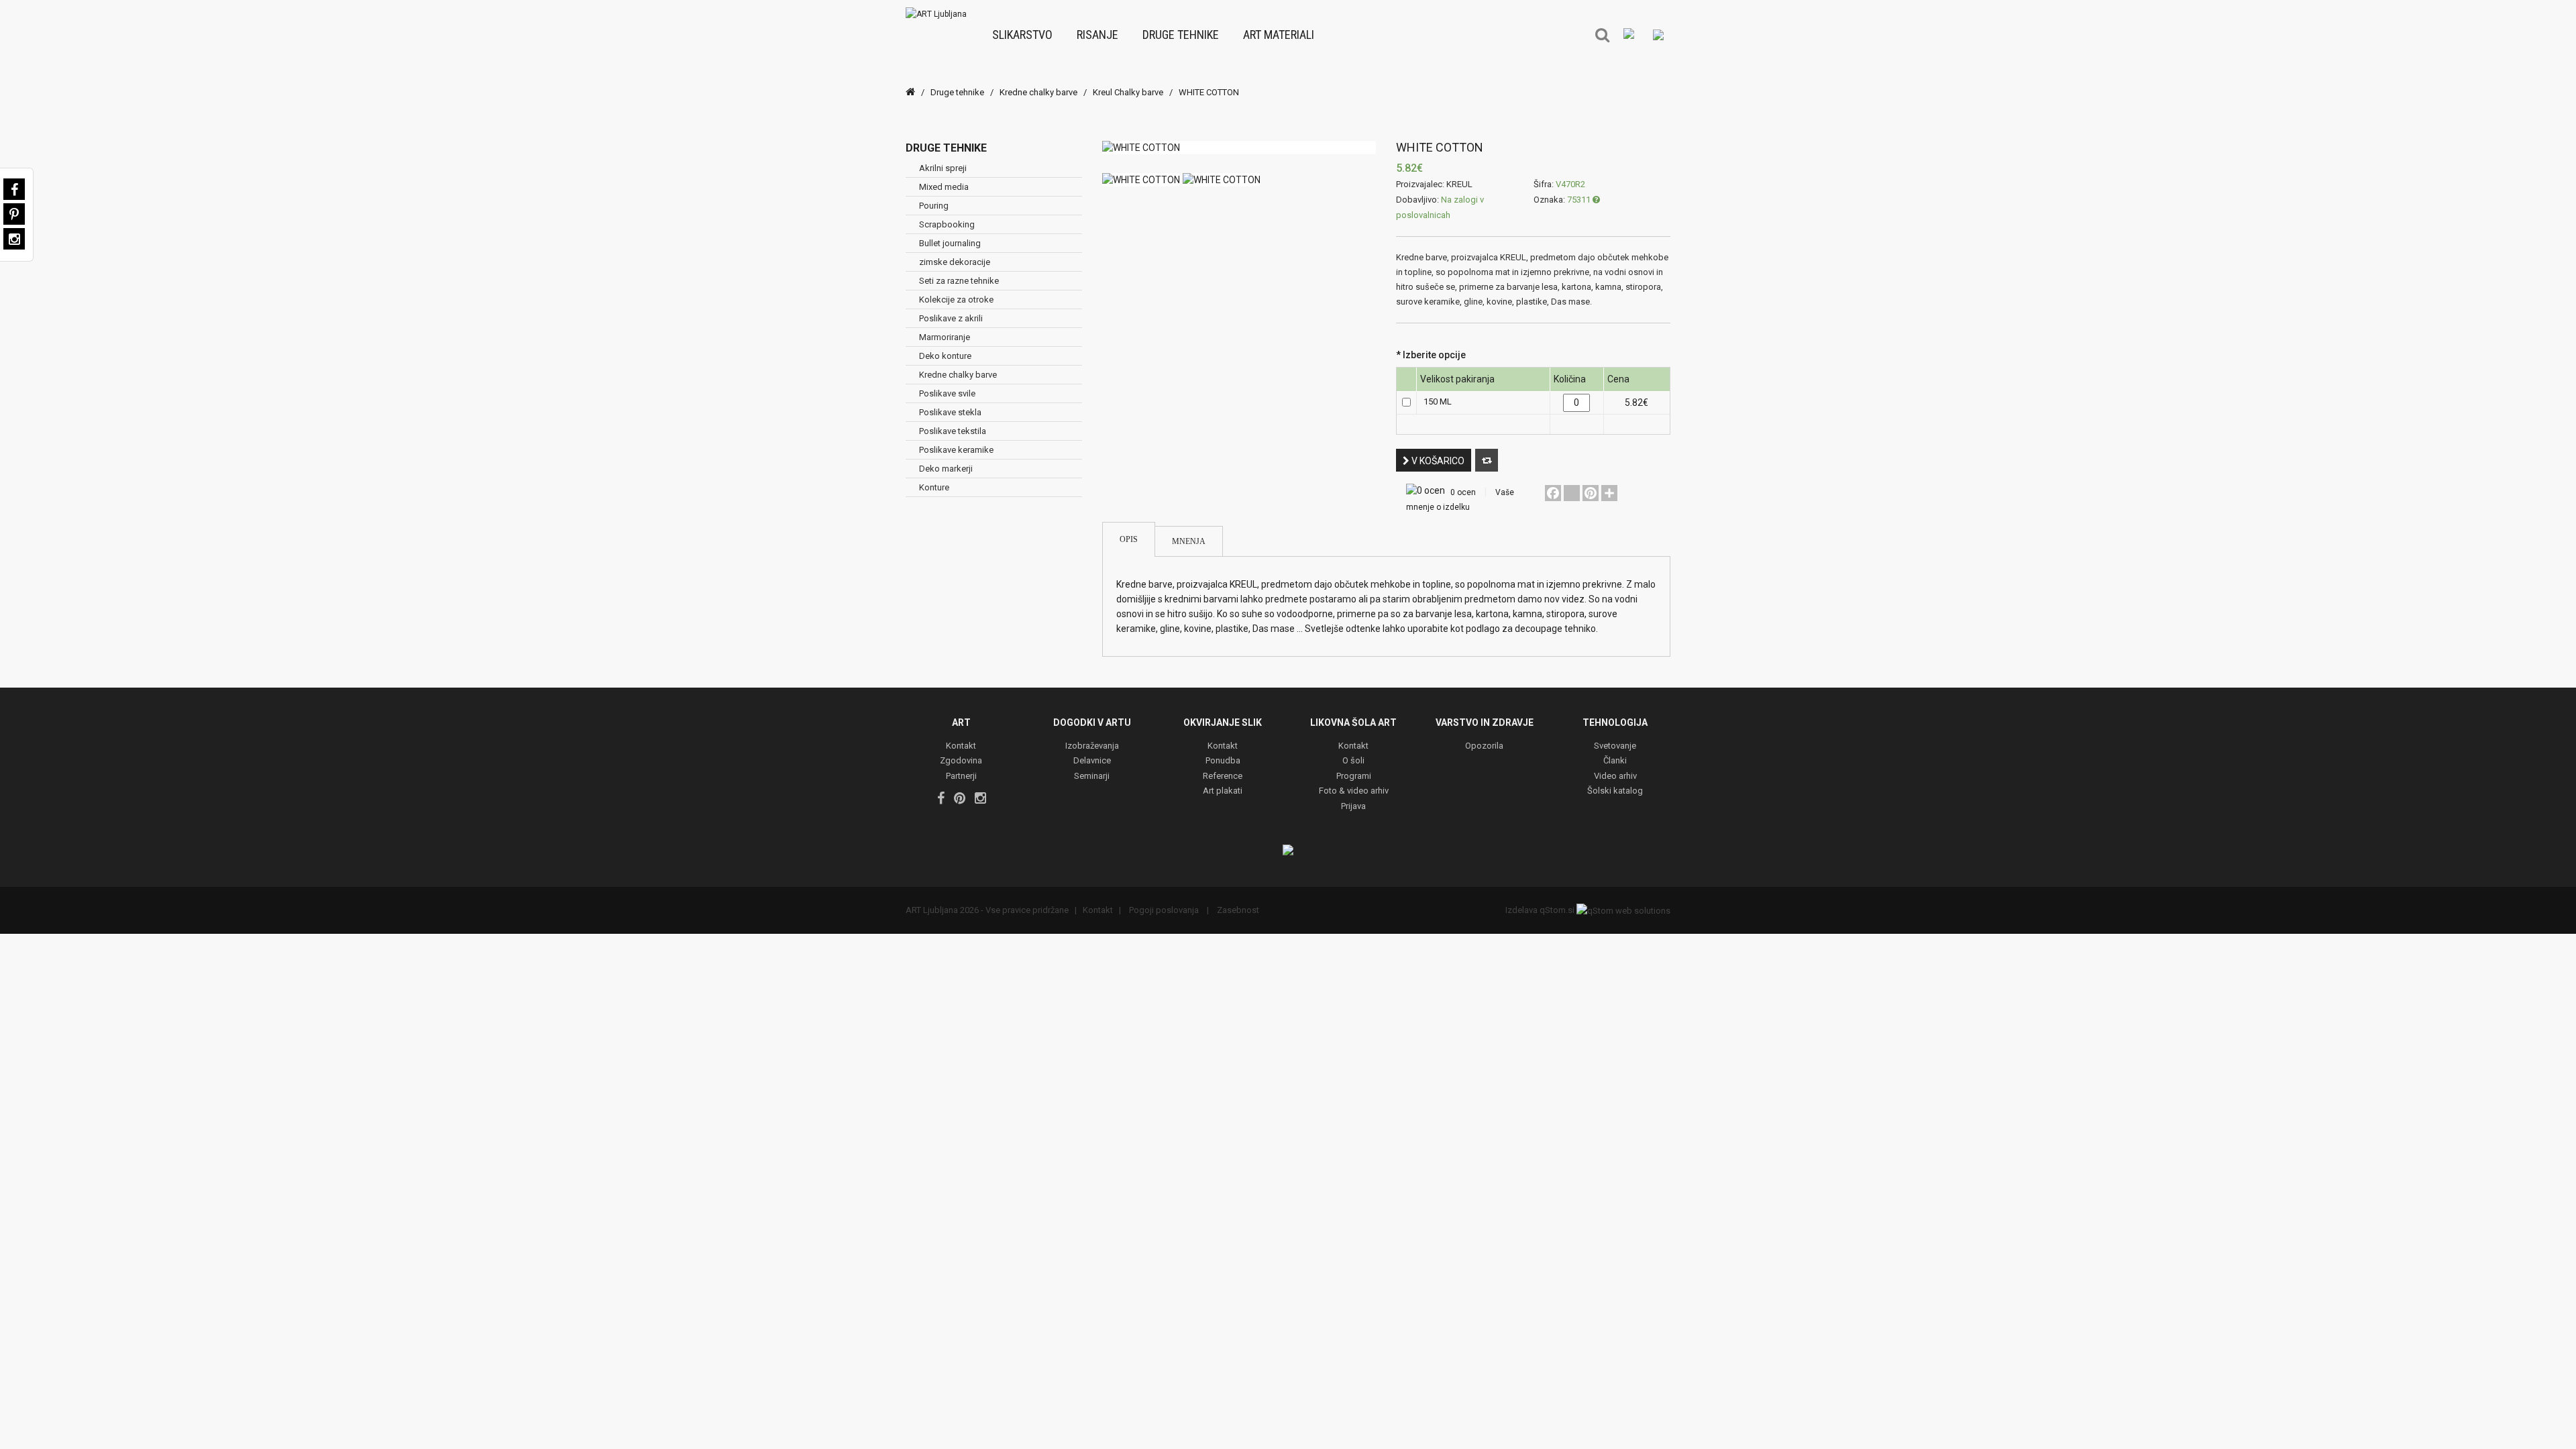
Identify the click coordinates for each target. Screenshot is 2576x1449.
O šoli (1353, 761)
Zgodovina (961, 761)
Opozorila (1484, 746)
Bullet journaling (950, 243)
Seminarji (1092, 776)
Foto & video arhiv (1354, 791)
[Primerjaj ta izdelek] (1487, 460)
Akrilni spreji (943, 168)
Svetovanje (1615, 746)
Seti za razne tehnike (959, 281)
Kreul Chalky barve (1128, 92)
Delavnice (1092, 761)
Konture (934, 487)
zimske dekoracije (955, 262)
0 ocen (1463, 492)
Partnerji (961, 776)
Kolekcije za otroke (956, 300)
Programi (1354, 776)
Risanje (1097, 35)
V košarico (1437, 461)
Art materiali (1279, 35)
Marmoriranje (945, 337)
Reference (1223, 776)
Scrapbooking (947, 224)
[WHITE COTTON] (1239, 148)
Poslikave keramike (956, 450)
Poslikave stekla (950, 412)
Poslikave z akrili (951, 318)
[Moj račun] (1658, 34)
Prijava (1353, 807)
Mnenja (1189, 541)
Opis (1129, 539)
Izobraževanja (1092, 746)
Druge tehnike (1181, 35)
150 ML (1438, 401)
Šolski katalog (1615, 791)
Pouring (934, 206)
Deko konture (945, 356)
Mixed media (944, 187)
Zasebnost (1237, 910)
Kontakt (961, 746)
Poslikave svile (947, 393)
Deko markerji (946, 469)
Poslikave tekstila (953, 431)
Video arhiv (1615, 776)
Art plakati (1223, 791)
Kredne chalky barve (1038, 92)
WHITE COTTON (1209, 92)
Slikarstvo (1022, 35)
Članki (1615, 761)
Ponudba (1223, 761)
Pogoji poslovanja (1164, 910)
